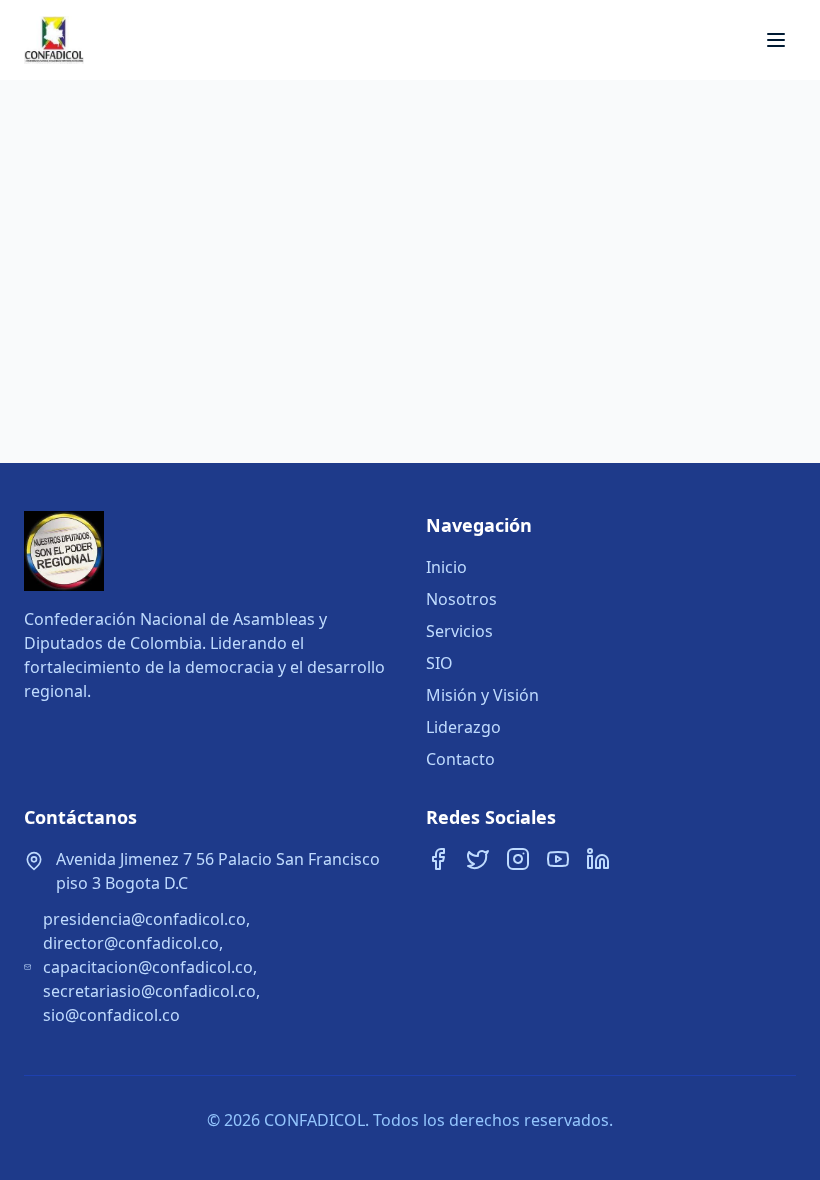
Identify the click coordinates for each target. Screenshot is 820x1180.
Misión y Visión (482, 695)
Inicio (446, 567)
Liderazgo (463, 727)
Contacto (460, 759)
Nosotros (461, 599)
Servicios (459, 631)
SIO (439, 663)
